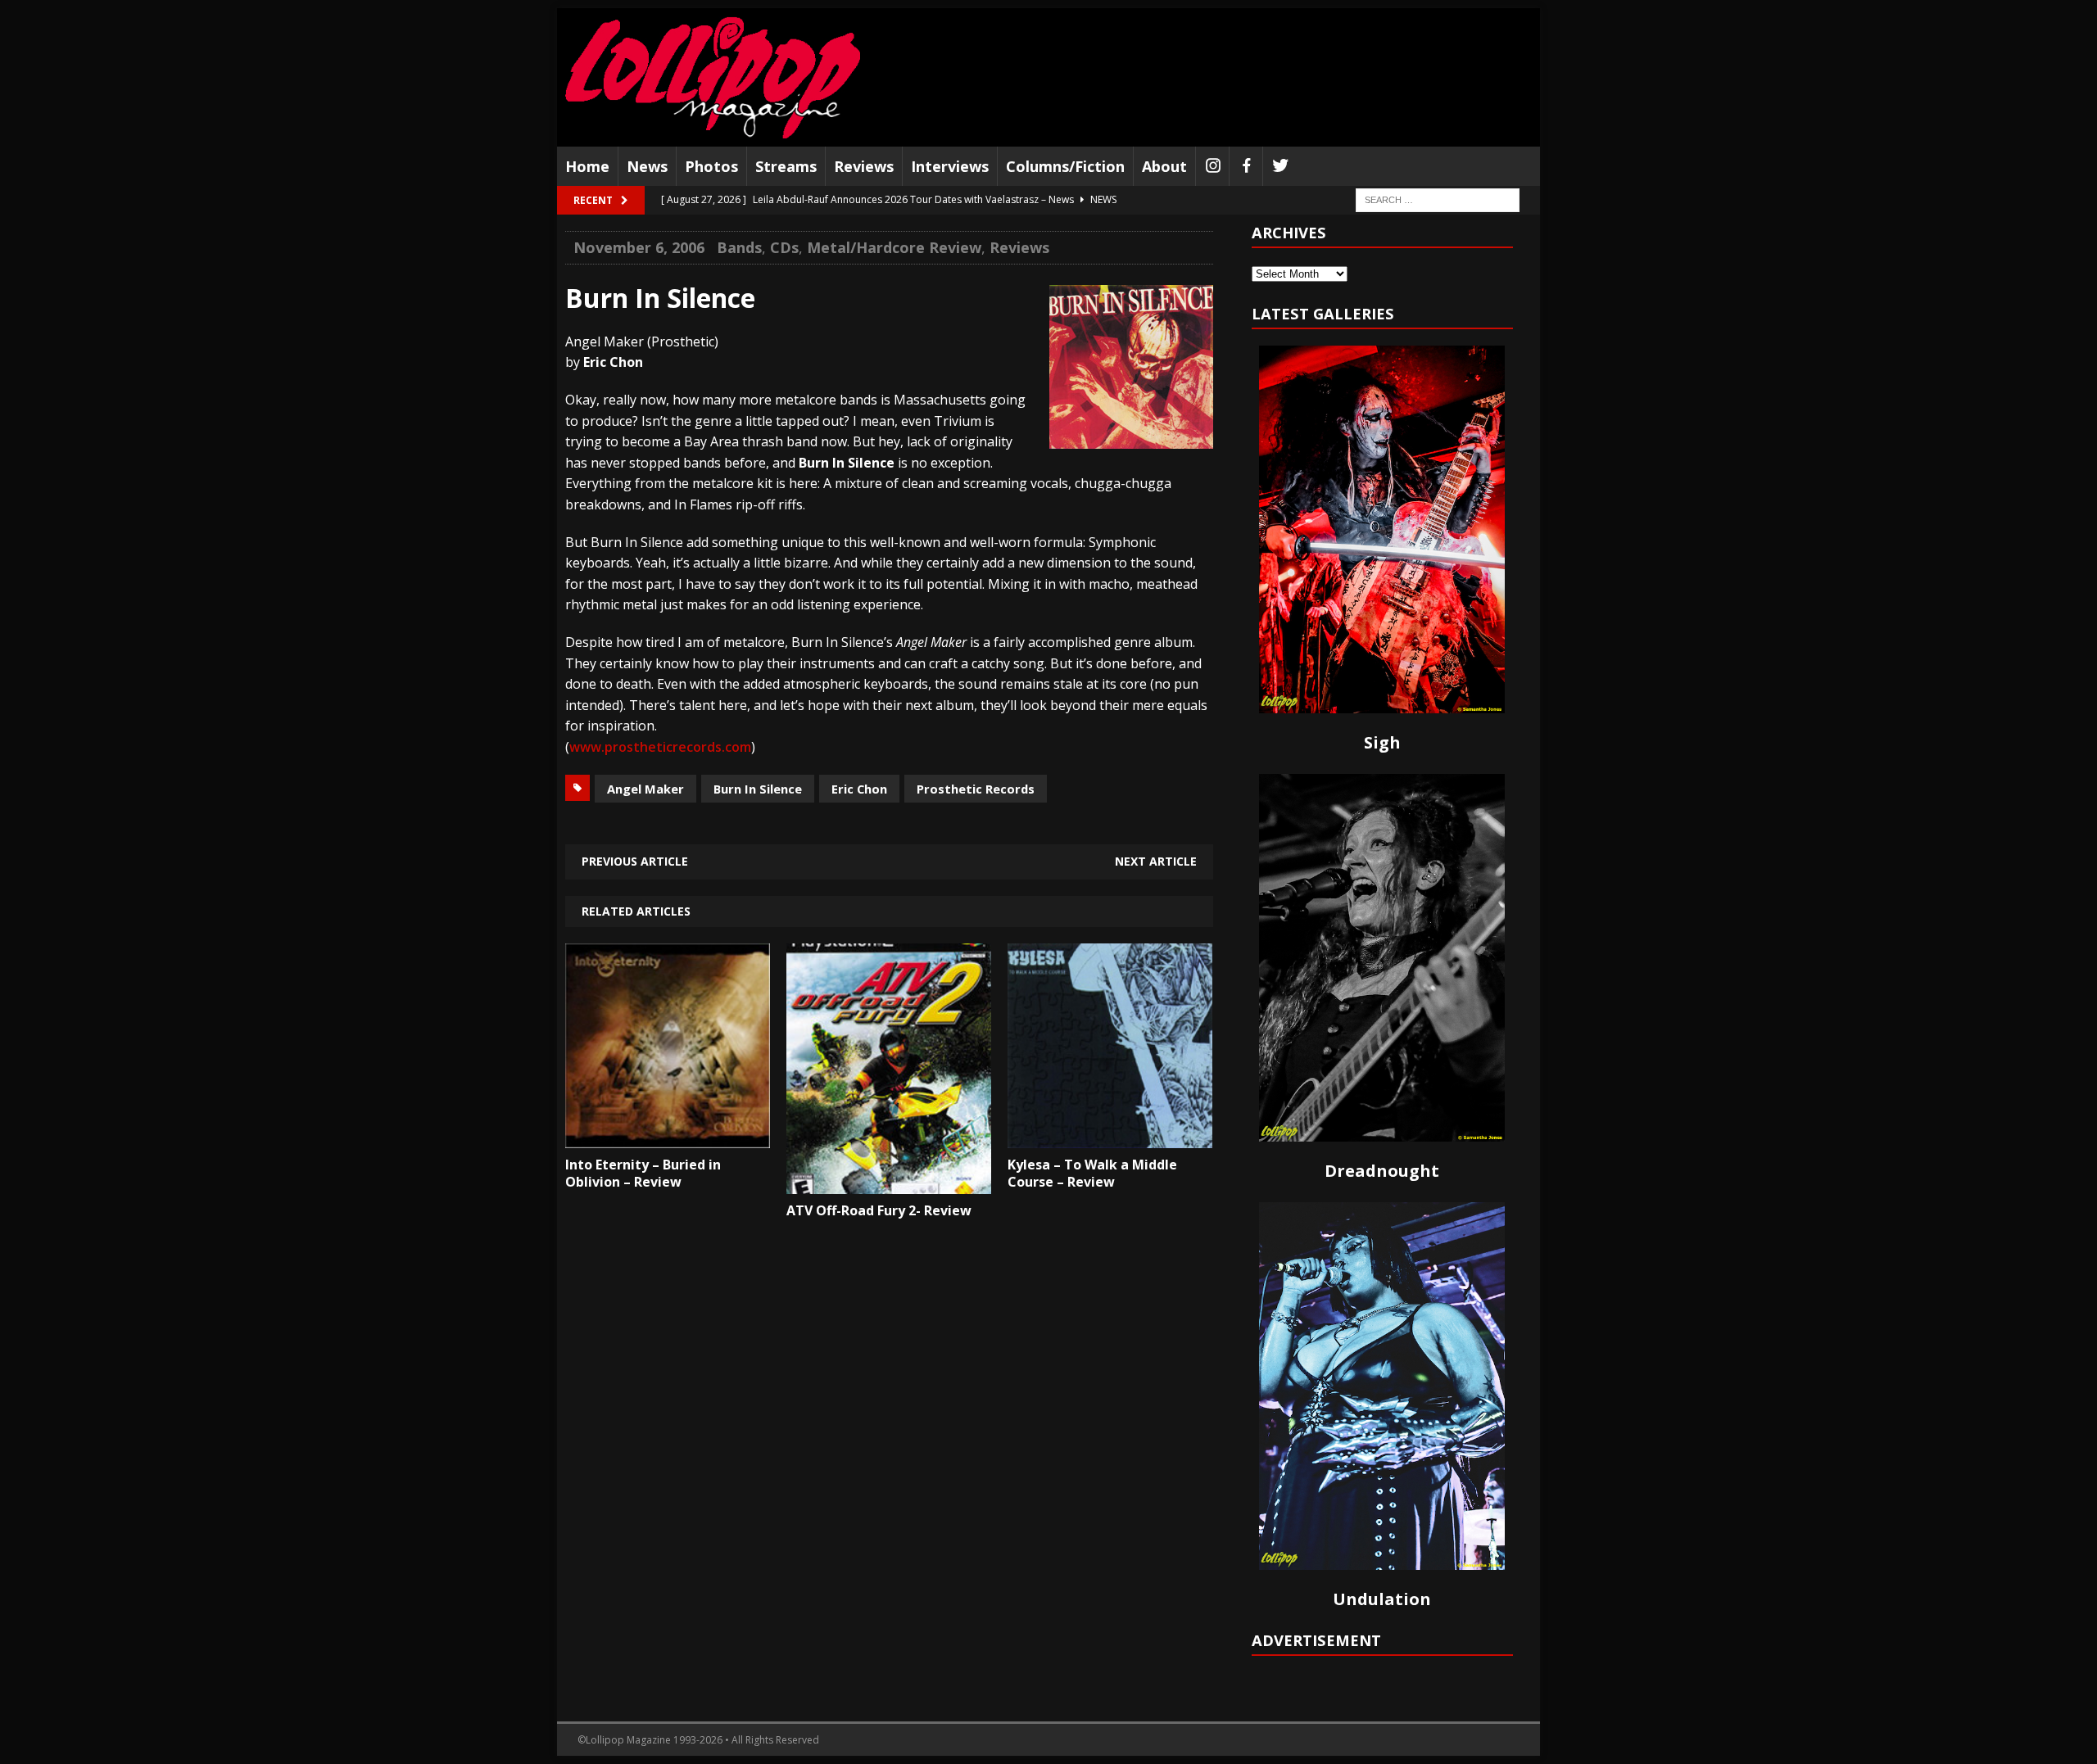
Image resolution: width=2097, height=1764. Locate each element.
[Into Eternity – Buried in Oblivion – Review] (668, 1136)
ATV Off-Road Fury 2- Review (879, 1210)
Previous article (635, 861)
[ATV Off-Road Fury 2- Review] (889, 1183)
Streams (786, 166)
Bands (739, 247)
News (647, 166)
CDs (784, 247)
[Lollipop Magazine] (713, 77)
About (1164, 166)
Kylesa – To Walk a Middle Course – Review (1092, 1173)
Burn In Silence (758, 789)
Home (587, 166)
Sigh (1382, 742)
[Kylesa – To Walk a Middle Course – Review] (1110, 1136)
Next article (1156, 861)
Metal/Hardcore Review (894, 247)
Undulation (1382, 1599)
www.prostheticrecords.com (660, 747)
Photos (711, 166)
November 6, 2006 (639, 247)
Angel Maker (645, 789)
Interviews (950, 166)
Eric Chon (859, 789)
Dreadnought (1382, 1171)
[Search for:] (1438, 199)
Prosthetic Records (976, 789)
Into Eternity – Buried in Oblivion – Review (643, 1173)
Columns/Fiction (1065, 166)
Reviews (864, 166)
